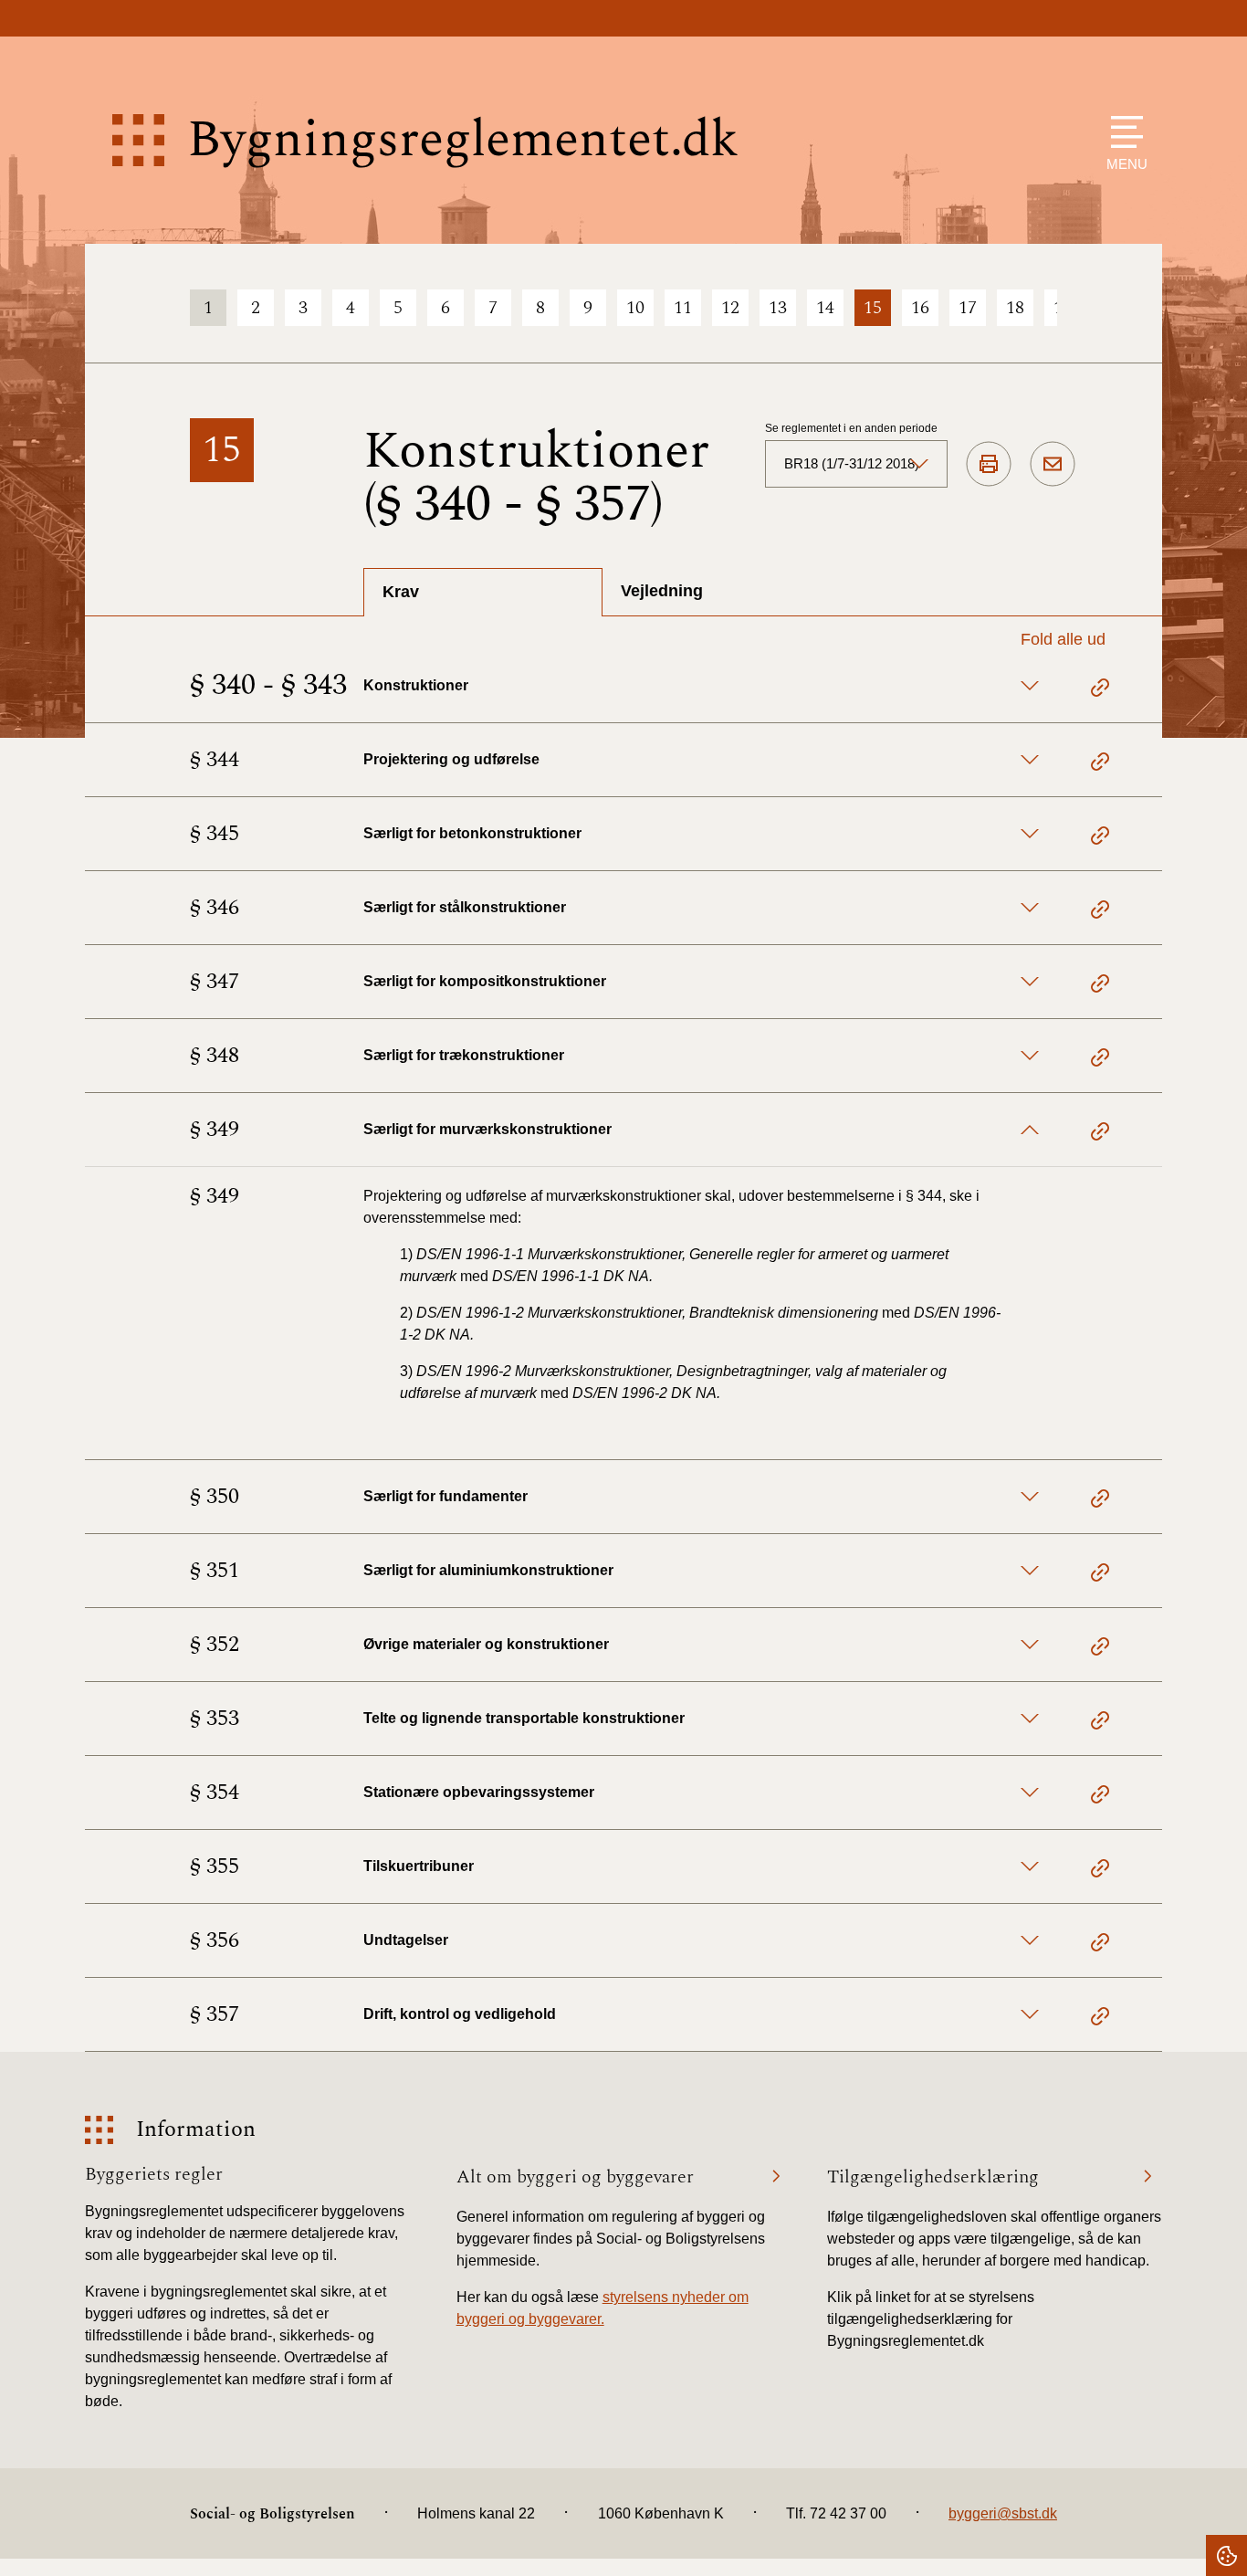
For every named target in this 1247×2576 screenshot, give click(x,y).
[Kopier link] (1100, 690)
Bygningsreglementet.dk (463, 140)
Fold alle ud (1063, 639)
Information (196, 2130)
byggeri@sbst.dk (1003, 2513)
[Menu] (1122, 132)
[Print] (989, 465)
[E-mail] (1053, 465)
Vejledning (662, 591)
